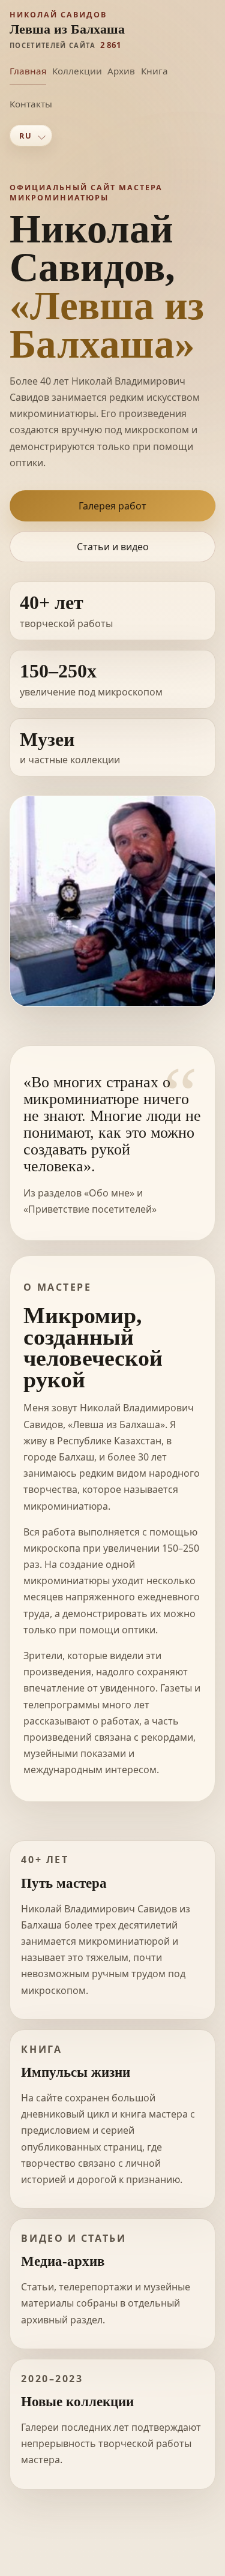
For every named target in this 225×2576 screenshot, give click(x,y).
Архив (121, 71)
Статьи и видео (113, 547)
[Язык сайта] (31, 136)
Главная (28, 71)
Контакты (31, 104)
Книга (154, 71)
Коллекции (77, 71)
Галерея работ (112, 506)
